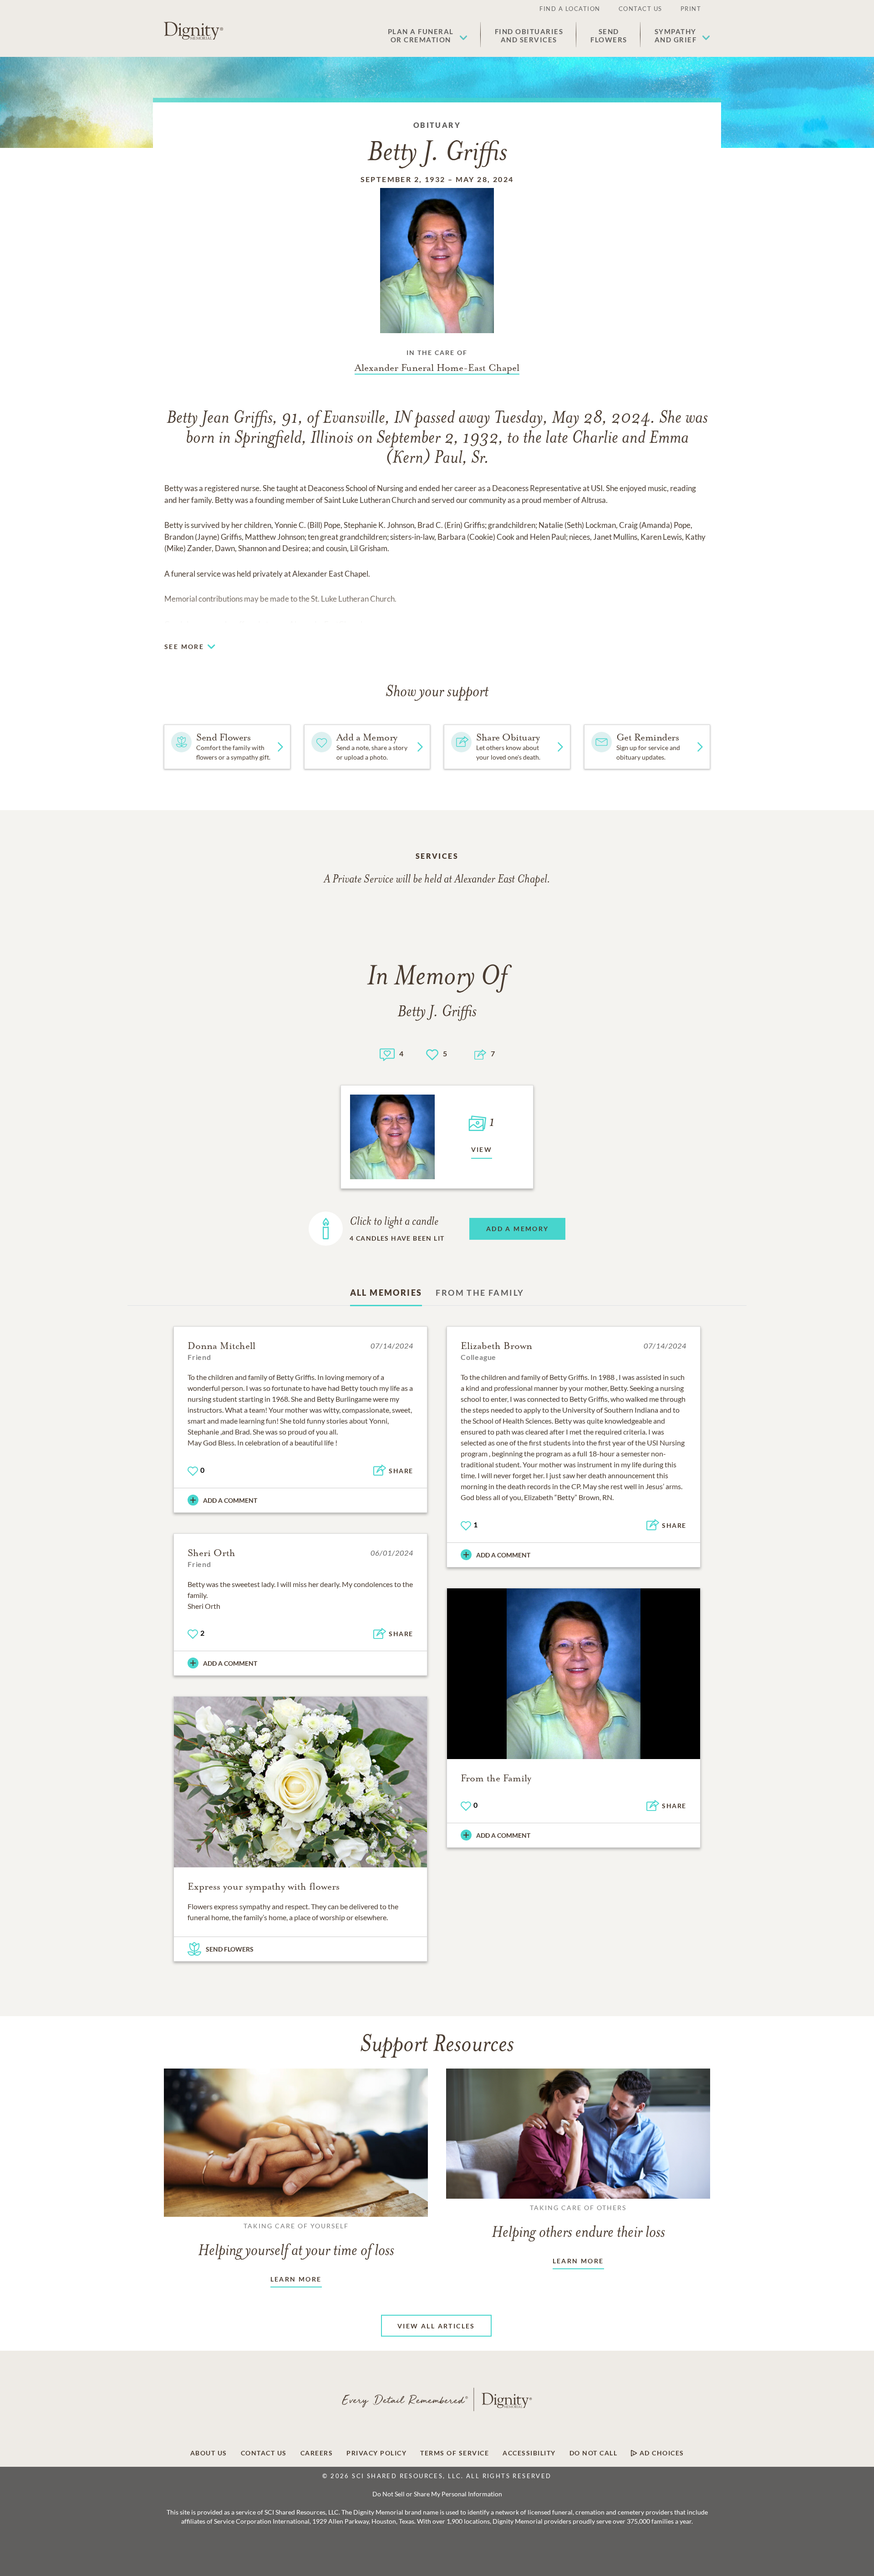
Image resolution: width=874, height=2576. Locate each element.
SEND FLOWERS (230, 1949)
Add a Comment (230, 1500)
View (482, 1149)
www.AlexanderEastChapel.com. (325, 624)
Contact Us (640, 9)
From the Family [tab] (480, 1293)
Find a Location (570, 9)
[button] (428, 35)
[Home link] (193, 31)
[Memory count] (387, 1053)
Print (691, 9)
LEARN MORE (296, 2279)
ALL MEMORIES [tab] (386, 1293)
